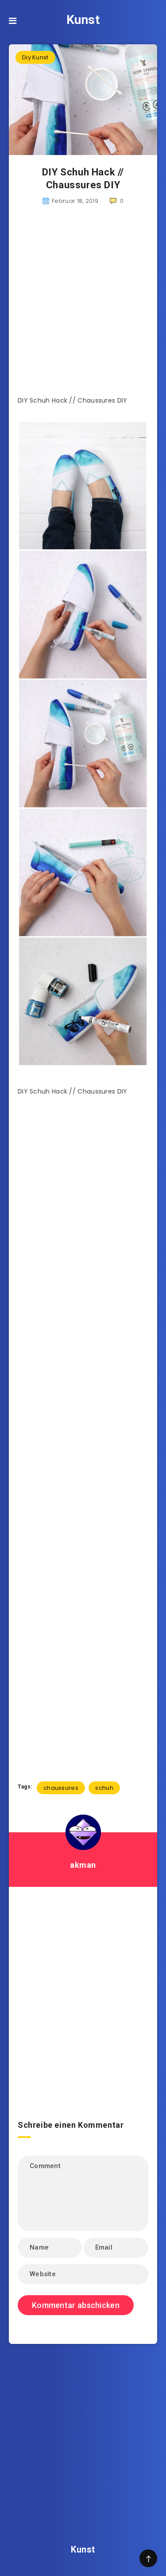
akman (83, 1865)
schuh (104, 1788)
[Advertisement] (83, 306)
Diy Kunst (35, 57)
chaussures (61, 1788)
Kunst (83, 20)
